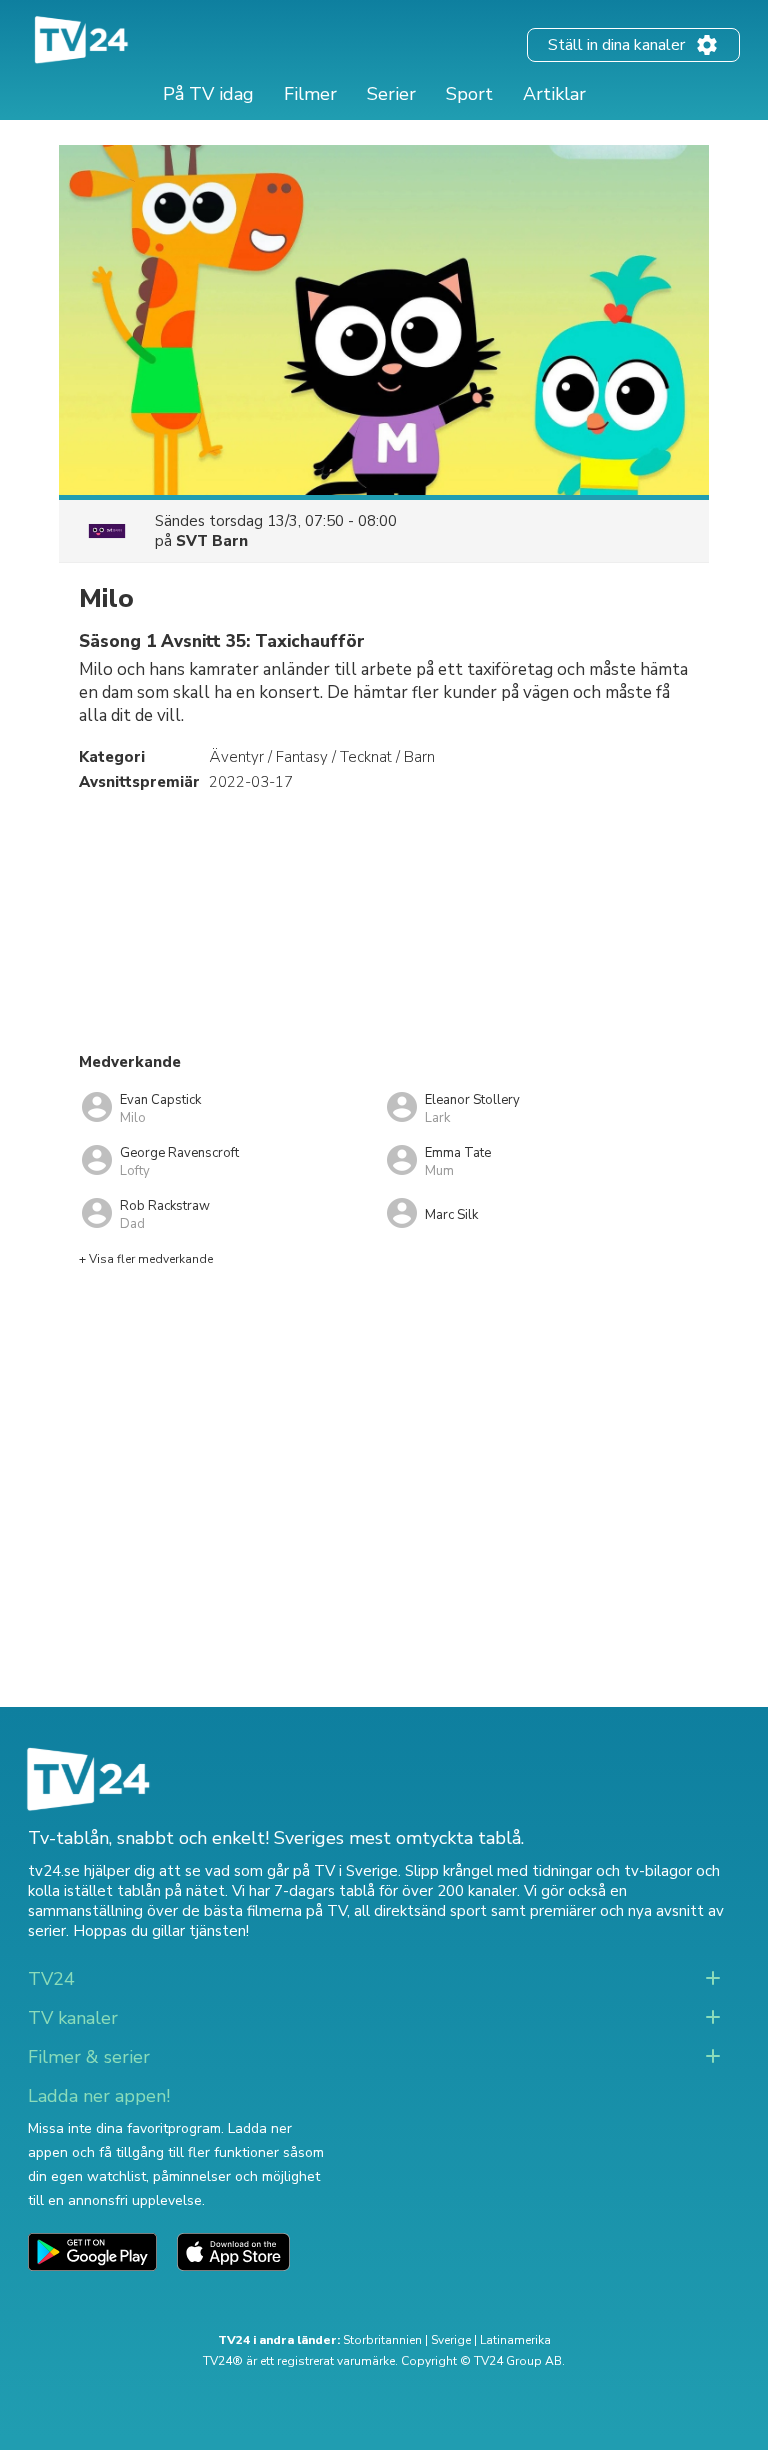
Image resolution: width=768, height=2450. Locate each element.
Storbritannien (382, 2340)
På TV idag (208, 94)
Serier (391, 94)
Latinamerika (515, 2340)
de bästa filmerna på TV (264, 1911)
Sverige (451, 2340)
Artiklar (554, 94)
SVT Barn (212, 541)
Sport (469, 94)
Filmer (310, 94)
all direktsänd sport (420, 1911)
